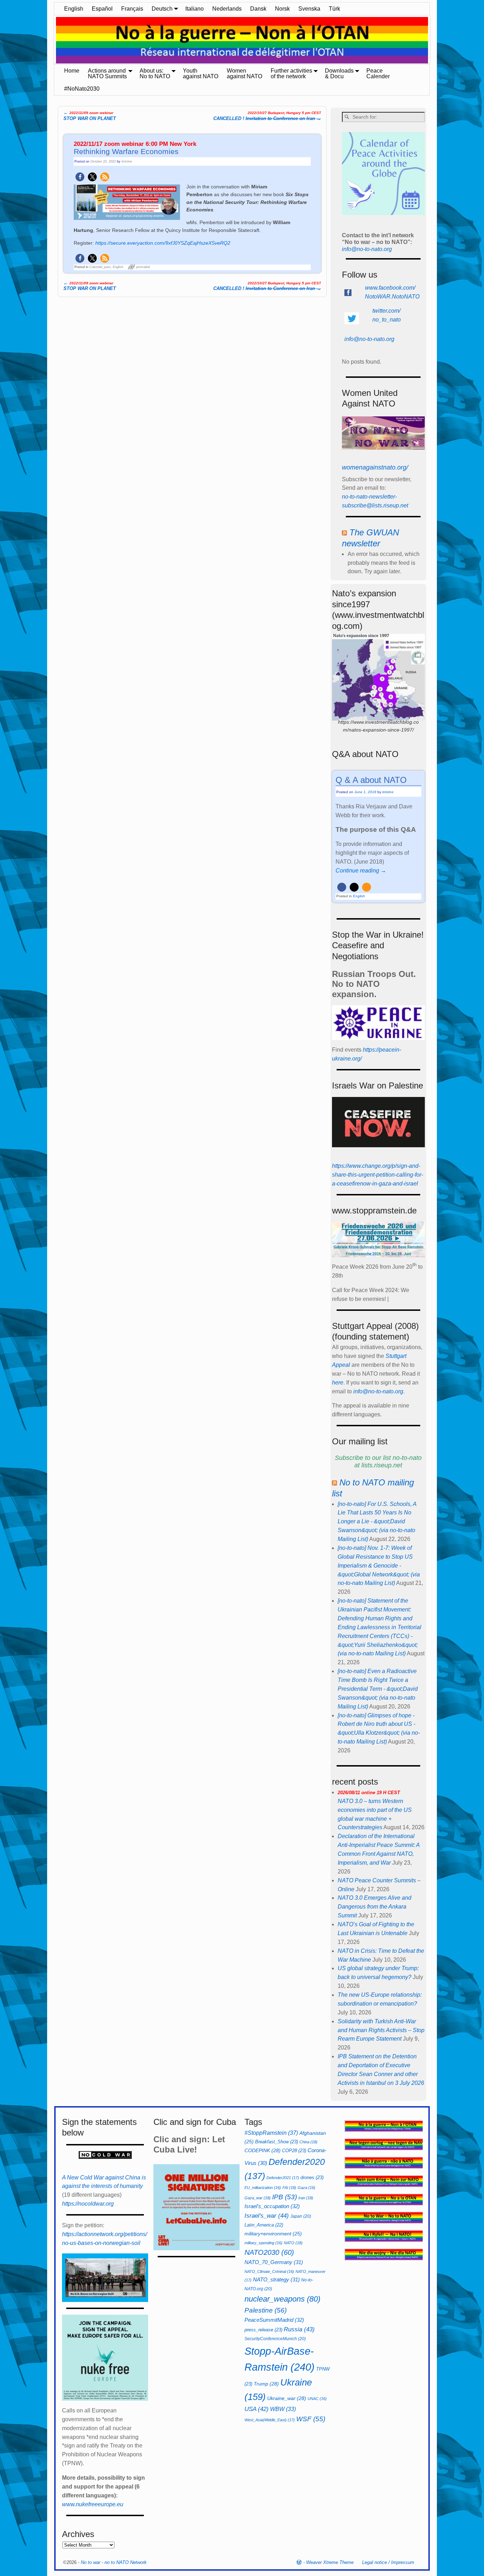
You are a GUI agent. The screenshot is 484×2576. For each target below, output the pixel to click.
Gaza (306, 2188)
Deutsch (162, 9)
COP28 (294, 2151)
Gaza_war (258, 2198)
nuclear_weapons (282, 2299)
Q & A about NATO (371, 780)
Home (72, 71)
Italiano (195, 9)
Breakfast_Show (277, 2142)
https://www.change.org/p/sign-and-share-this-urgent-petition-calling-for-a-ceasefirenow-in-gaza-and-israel (378, 1175)
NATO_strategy (276, 2279)
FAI (289, 2188)
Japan (301, 2216)
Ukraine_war (287, 2398)
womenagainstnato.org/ (375, 467)
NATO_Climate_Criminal (269, 2271)
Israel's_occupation (272, 2206)
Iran (306, 2198)
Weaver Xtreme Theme (330, 2562)
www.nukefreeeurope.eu (93, 2504)
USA (257, 2409)
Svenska (309, 9)
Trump (266, 2384)
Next (433, 41)
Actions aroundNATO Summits (107, 73)
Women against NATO (244, 73)
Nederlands (227, 9)
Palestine (266, 2310)
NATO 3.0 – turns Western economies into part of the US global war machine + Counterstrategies (375, 1810)
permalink (143, 267)
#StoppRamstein (271, 2133)
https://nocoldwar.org (88, 2204)
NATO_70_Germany (274, 2262)
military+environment (273, 2234)
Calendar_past (100, 267)
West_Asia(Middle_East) (270, 2420)
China (308, 2142)
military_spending (263, 2243)
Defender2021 (283, 2178)
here (338, 1383)
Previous (51, 41)
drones (312, 2177)
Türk (334, 9)
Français (132, 9)
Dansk (258, 9)
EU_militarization (263, 2188)
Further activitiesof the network (291, 73)
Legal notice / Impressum (388, 2562)
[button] (80, 177)
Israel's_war (267, 2216)
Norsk (282, 9)
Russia (299, 2329)
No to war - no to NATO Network (114, 2562)
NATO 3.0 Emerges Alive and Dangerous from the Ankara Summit (375, 1907)
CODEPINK (263, 2150)
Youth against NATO (201, 73)
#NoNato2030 (82, 89)
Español (102, 9)
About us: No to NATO (155, 73)
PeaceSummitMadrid (274, 2320)
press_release (263, 2330)
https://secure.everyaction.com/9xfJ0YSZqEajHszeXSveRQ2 (163, 243)
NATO (293, 2243)
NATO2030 (269, 2252)
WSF (311, 2419)
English (74, 9)
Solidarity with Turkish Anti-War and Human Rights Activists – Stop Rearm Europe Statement (381, 2030)
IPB (285, 2197)
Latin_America (264, 2225)
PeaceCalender (378, 73)
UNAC (317, 2399)
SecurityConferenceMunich (275, 2339)
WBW (283, 2409)
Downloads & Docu (339, 73)
